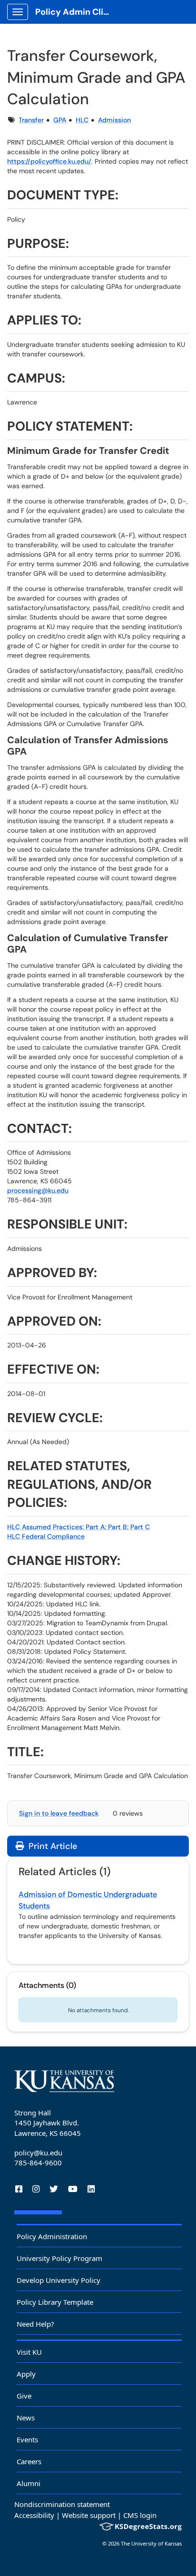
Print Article (52, 1846)
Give (24, 2396)
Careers (29, 2461)
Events (27, 2439)
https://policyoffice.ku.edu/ (49, 161)
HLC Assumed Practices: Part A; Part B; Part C (78, 1527)
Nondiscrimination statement (62, 2504)
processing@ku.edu (38, 1190)
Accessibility (34, 2515)
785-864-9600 (38, 2163)
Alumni (29, 2483)
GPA (60, 120)
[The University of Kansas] (64, 2081)
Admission (114, 120)
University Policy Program (59, 2258)
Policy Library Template (55, 2302)
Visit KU (29, 2352)
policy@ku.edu (38, 2153)
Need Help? (35, 2324)
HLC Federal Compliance (46, 1536)
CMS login (140, 2515)
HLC (82, 120)
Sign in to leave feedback (59, 1813)
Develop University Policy (59, 2280)
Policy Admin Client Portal (77, 12)
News (26, 2418)
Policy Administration (52, 2236)
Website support (89, 2515)
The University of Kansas (151, 2543)
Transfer (31, 120)
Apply (26, 2374)
